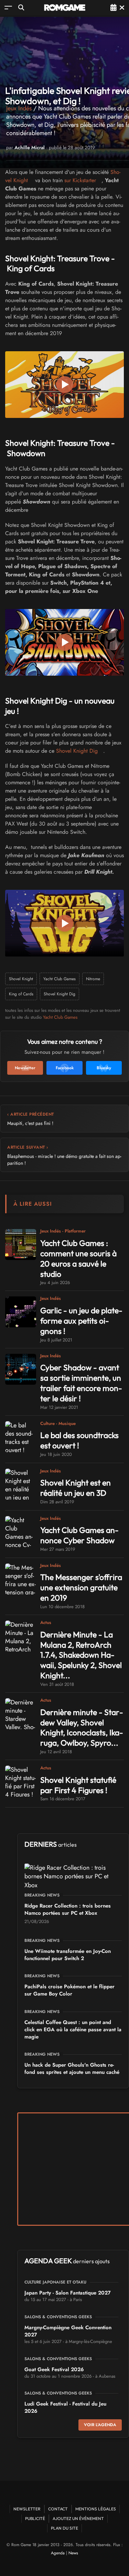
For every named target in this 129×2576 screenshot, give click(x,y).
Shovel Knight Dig (77, 751)
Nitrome (93, 979)
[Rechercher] (21, 7)
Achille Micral (30, 147)
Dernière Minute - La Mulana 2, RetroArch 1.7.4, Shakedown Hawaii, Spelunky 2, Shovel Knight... (81, 1655)
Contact (58, 2509)
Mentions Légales (96, 2509)
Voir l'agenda (100, 2425)
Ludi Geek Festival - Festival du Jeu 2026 (65, 2407)
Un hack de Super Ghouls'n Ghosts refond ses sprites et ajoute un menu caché (72, 2069)
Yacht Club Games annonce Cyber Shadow (79, 1535)
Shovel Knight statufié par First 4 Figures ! (78, 1785)
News (73, 2553)
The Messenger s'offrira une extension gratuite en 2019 (81, 1587)
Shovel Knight (21, 979)
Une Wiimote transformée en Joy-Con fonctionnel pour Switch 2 (68, 1955)
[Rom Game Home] (65, 8)
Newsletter (27, 2509)
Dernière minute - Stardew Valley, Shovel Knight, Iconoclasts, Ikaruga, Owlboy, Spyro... (82, 1728)
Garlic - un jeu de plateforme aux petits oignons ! (81, 1321)
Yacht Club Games (60, 979)
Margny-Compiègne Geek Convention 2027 (68, 2331)
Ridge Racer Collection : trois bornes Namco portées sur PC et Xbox (68, 1909)
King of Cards (21, 994)
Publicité (35, 2518)
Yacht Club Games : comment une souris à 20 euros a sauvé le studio (78, 1258)
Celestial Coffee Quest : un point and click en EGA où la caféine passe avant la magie (73, 2030)
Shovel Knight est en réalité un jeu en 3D (76, 1488)
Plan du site (64, 2528)
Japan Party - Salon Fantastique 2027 (68, 2293)
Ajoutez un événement (78, 2518)
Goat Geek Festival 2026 (54, 2369)
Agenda (58, 2553)
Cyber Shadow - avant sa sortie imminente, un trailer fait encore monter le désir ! (81, 1383)
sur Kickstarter (80, 180)
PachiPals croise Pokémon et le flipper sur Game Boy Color (69, 1990)
